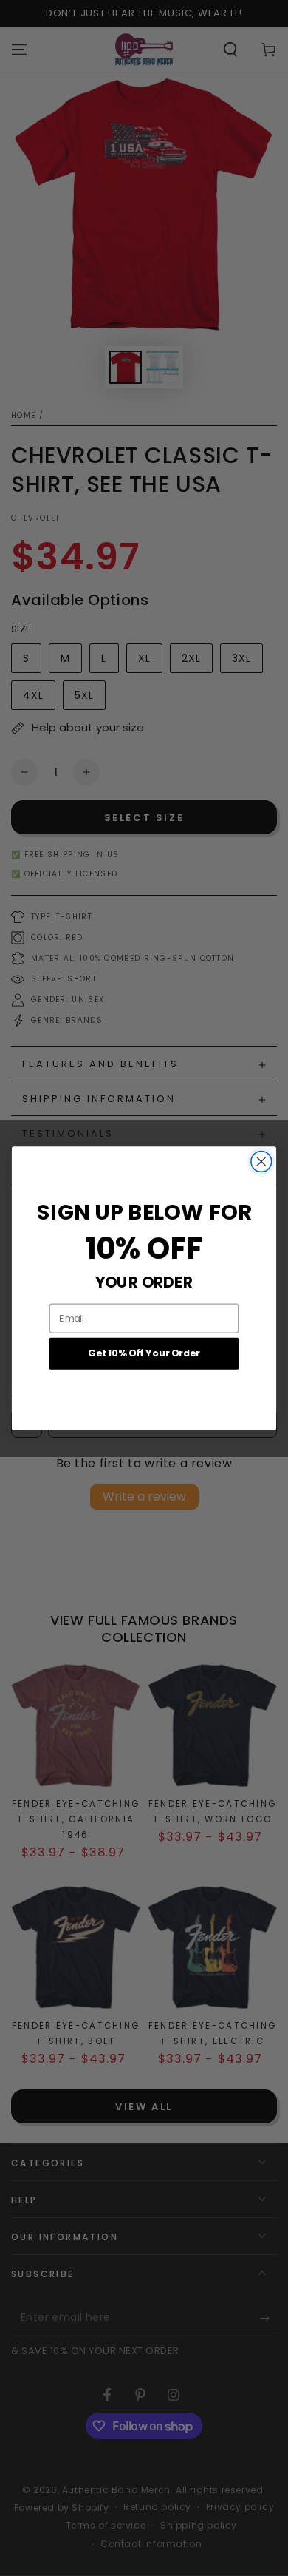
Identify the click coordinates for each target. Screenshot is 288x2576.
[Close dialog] (261, 1161)
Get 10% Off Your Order (144, 1353)
